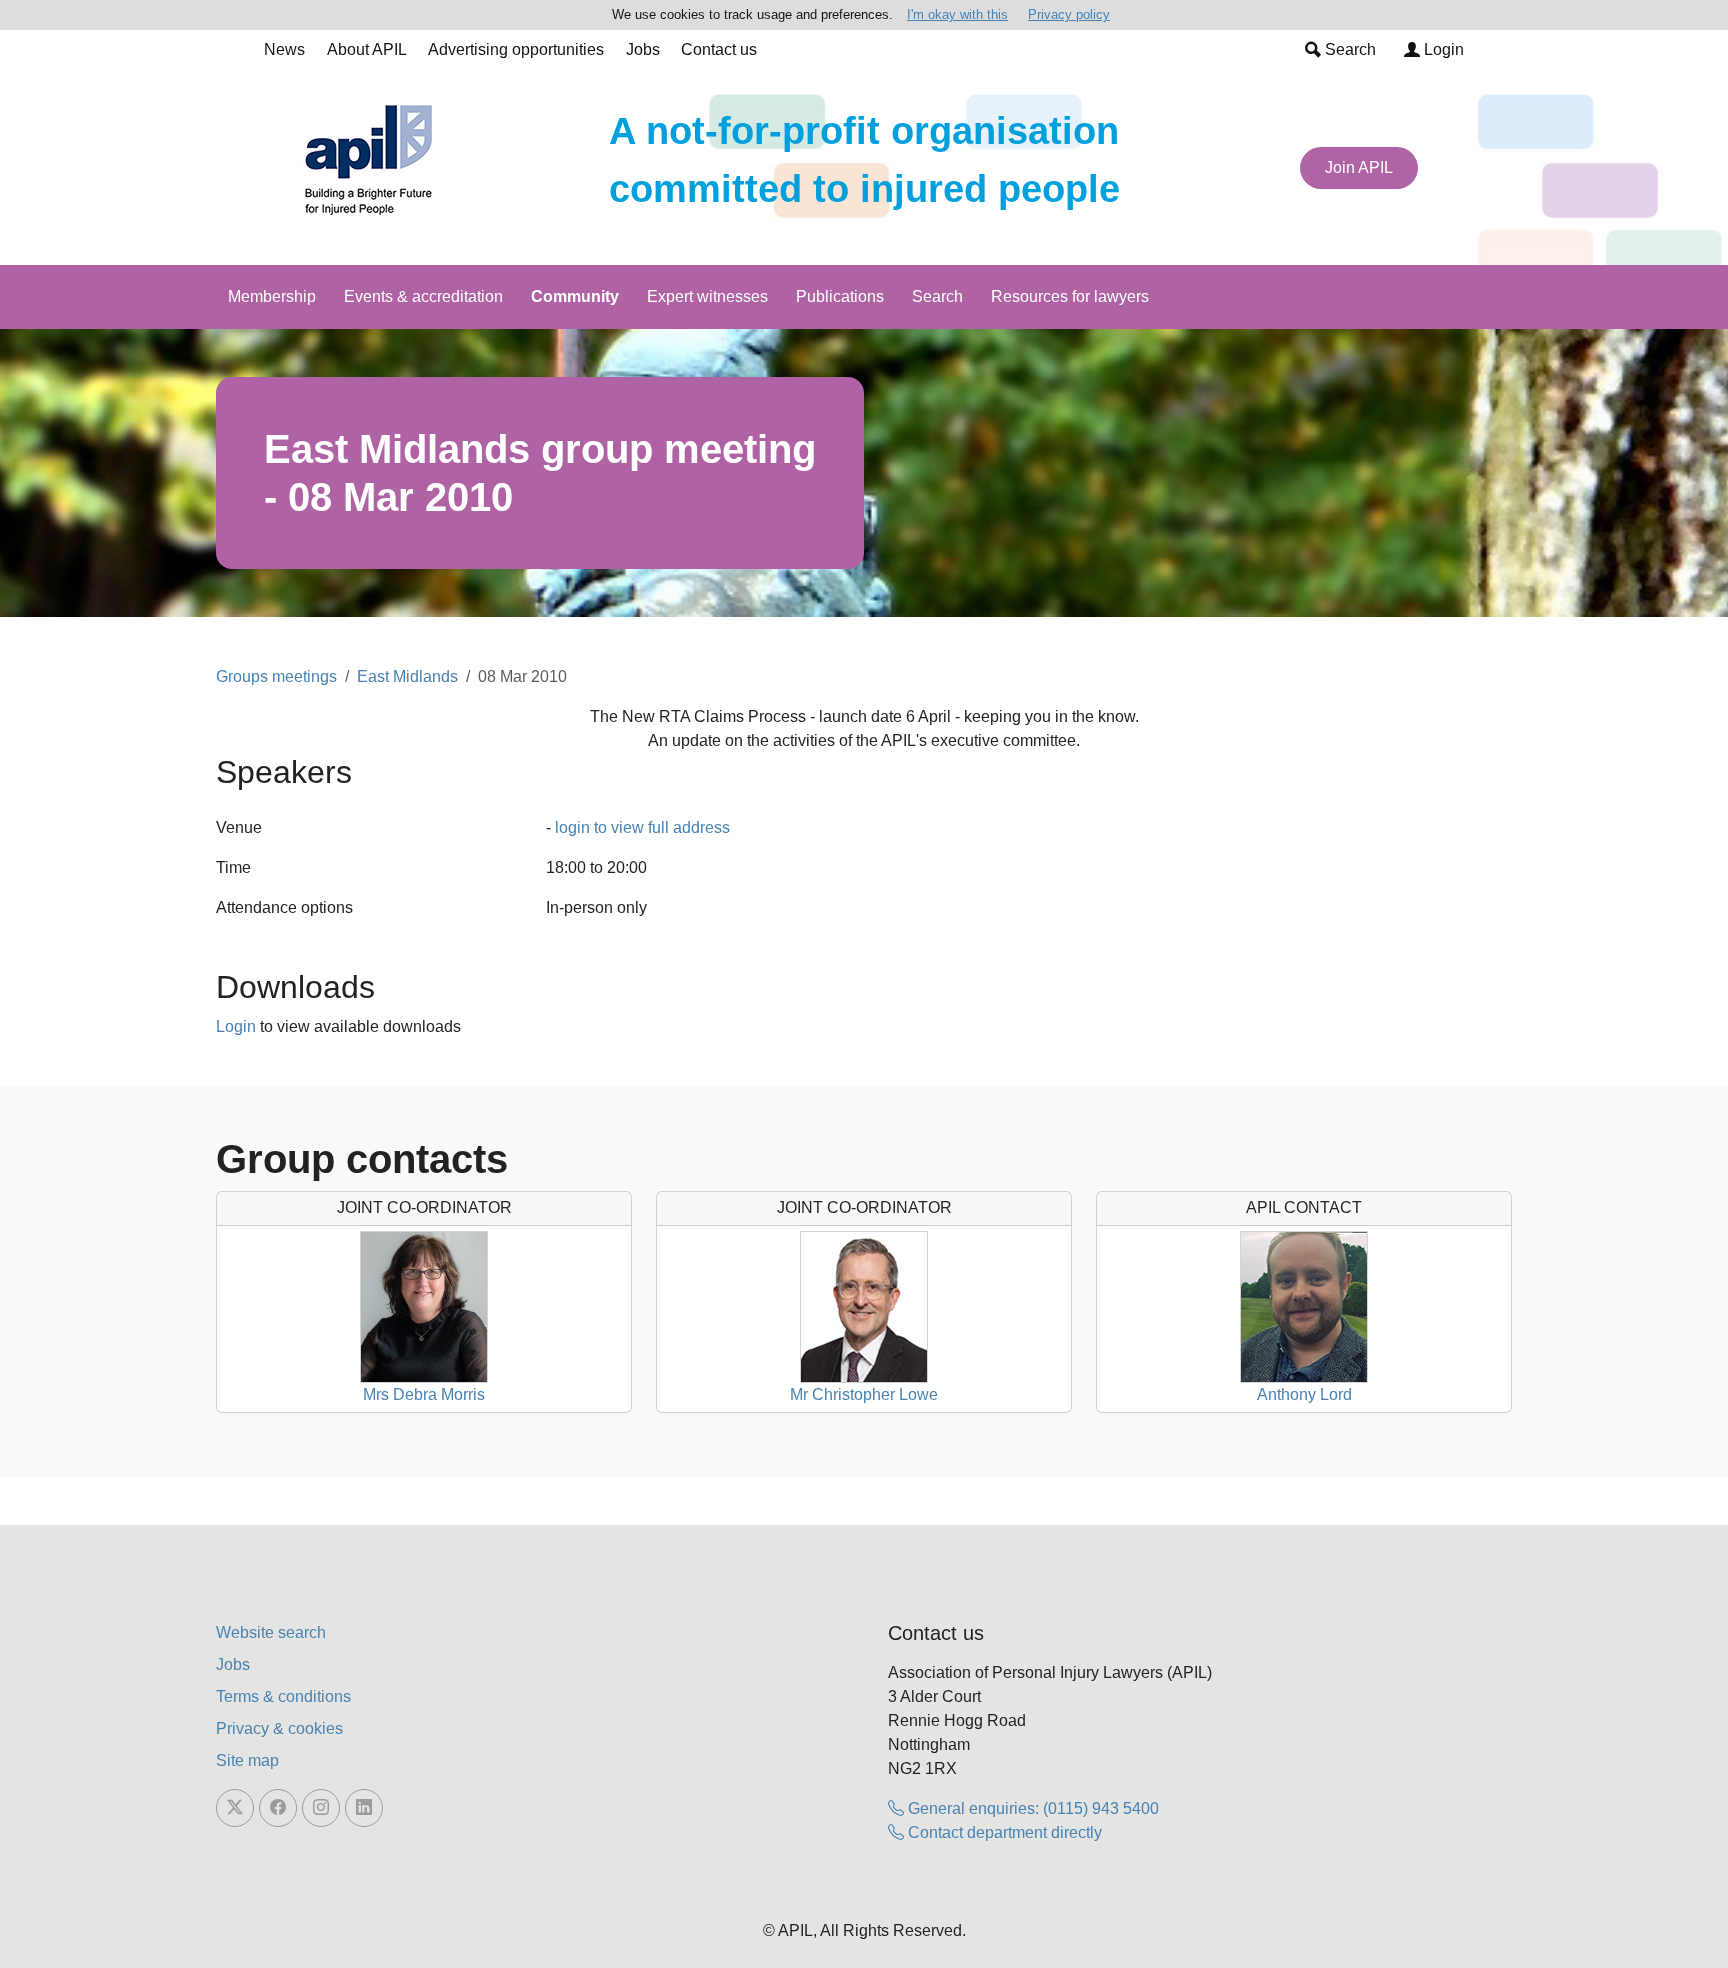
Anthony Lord (1304, 1394)
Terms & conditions (283, 1696)
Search (1348, 49)
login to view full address (642, 827)
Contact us (719, 49)
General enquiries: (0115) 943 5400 (1031, 1808)
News (284, 49)
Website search (271, 1632)
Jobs (643, 49)
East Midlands (407, 676)
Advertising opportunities (516, 49)
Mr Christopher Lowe (864, 1394)
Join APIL (1359, 167)
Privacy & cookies (279, 1728)
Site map (247, 1760)
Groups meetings (276, 676)
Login (1442, 49)
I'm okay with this (957, 14)
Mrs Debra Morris (424, 1394)
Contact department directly (1003, 1832)
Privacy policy (1069, 14)
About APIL (367, 49)
